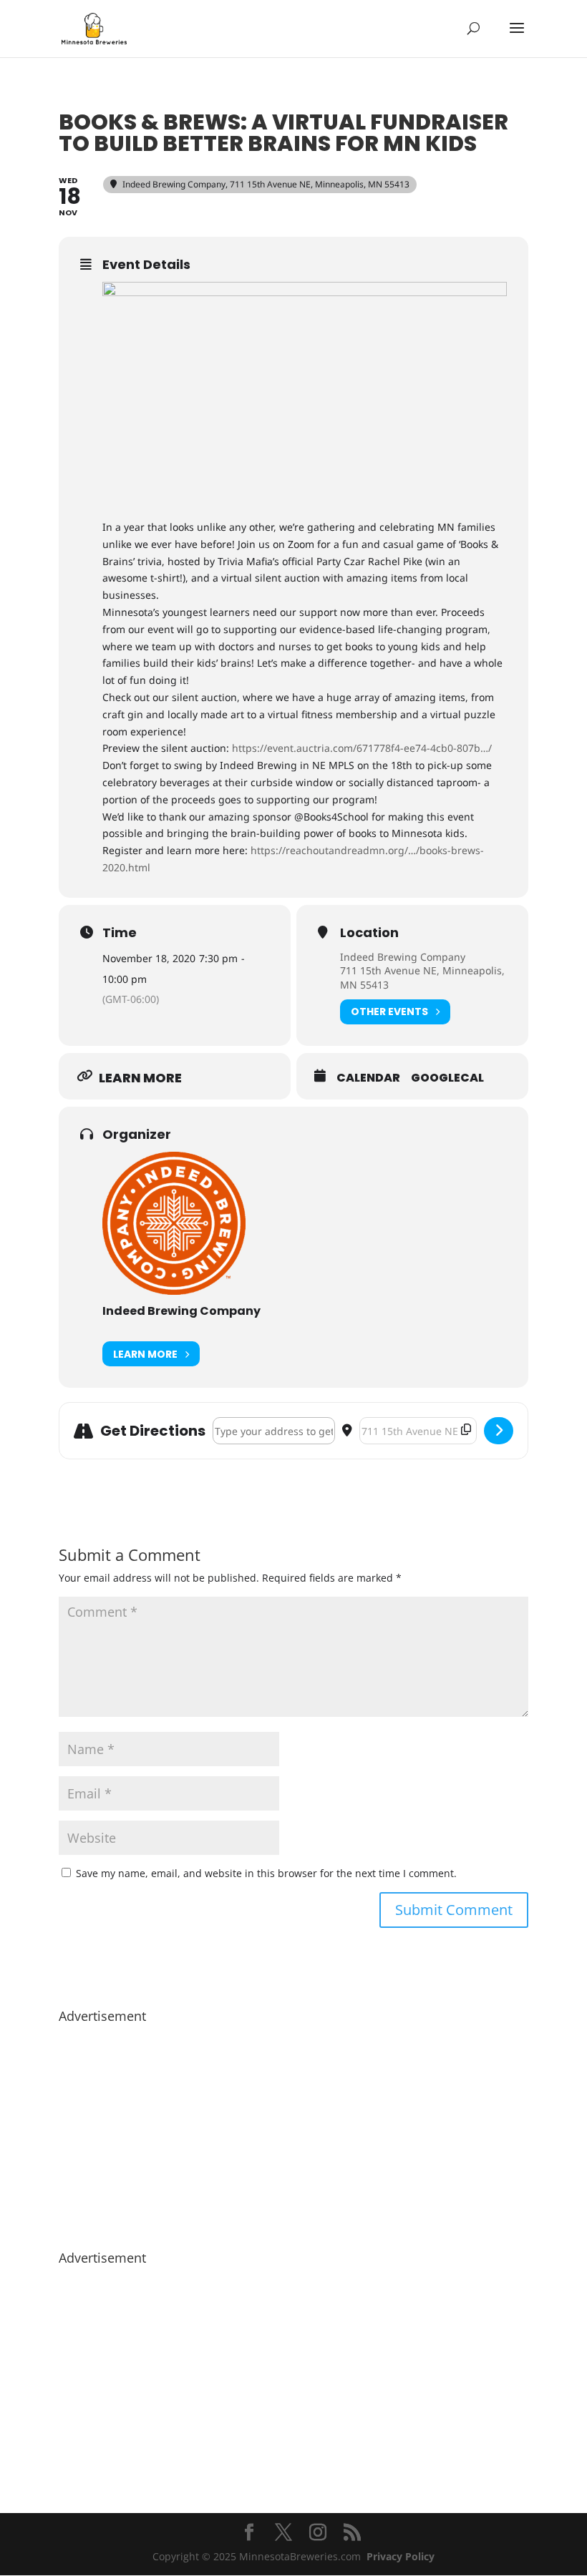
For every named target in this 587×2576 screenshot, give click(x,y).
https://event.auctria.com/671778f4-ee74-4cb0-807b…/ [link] (362, 748)
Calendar (368, 1078)
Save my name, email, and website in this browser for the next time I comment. (266, 1873)
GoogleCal (447, 1078)
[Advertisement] (293, 2130)
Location (369, 933)
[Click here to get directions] (499, 1431)
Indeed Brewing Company (403, 957)
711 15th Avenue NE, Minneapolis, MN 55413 (422, 978)
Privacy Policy (401, 2556)
